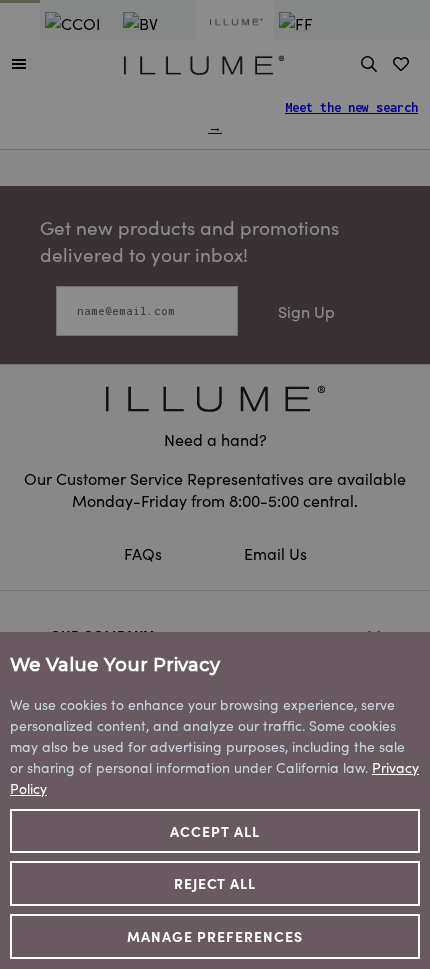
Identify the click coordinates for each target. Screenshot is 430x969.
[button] (19, 63)
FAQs (145, 553)
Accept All (215, 831)
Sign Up (306, 311)
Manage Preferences (215, 936)
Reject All (215, 883)
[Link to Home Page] (204, 62)
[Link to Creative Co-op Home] (215, 398)
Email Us (275, 553)
